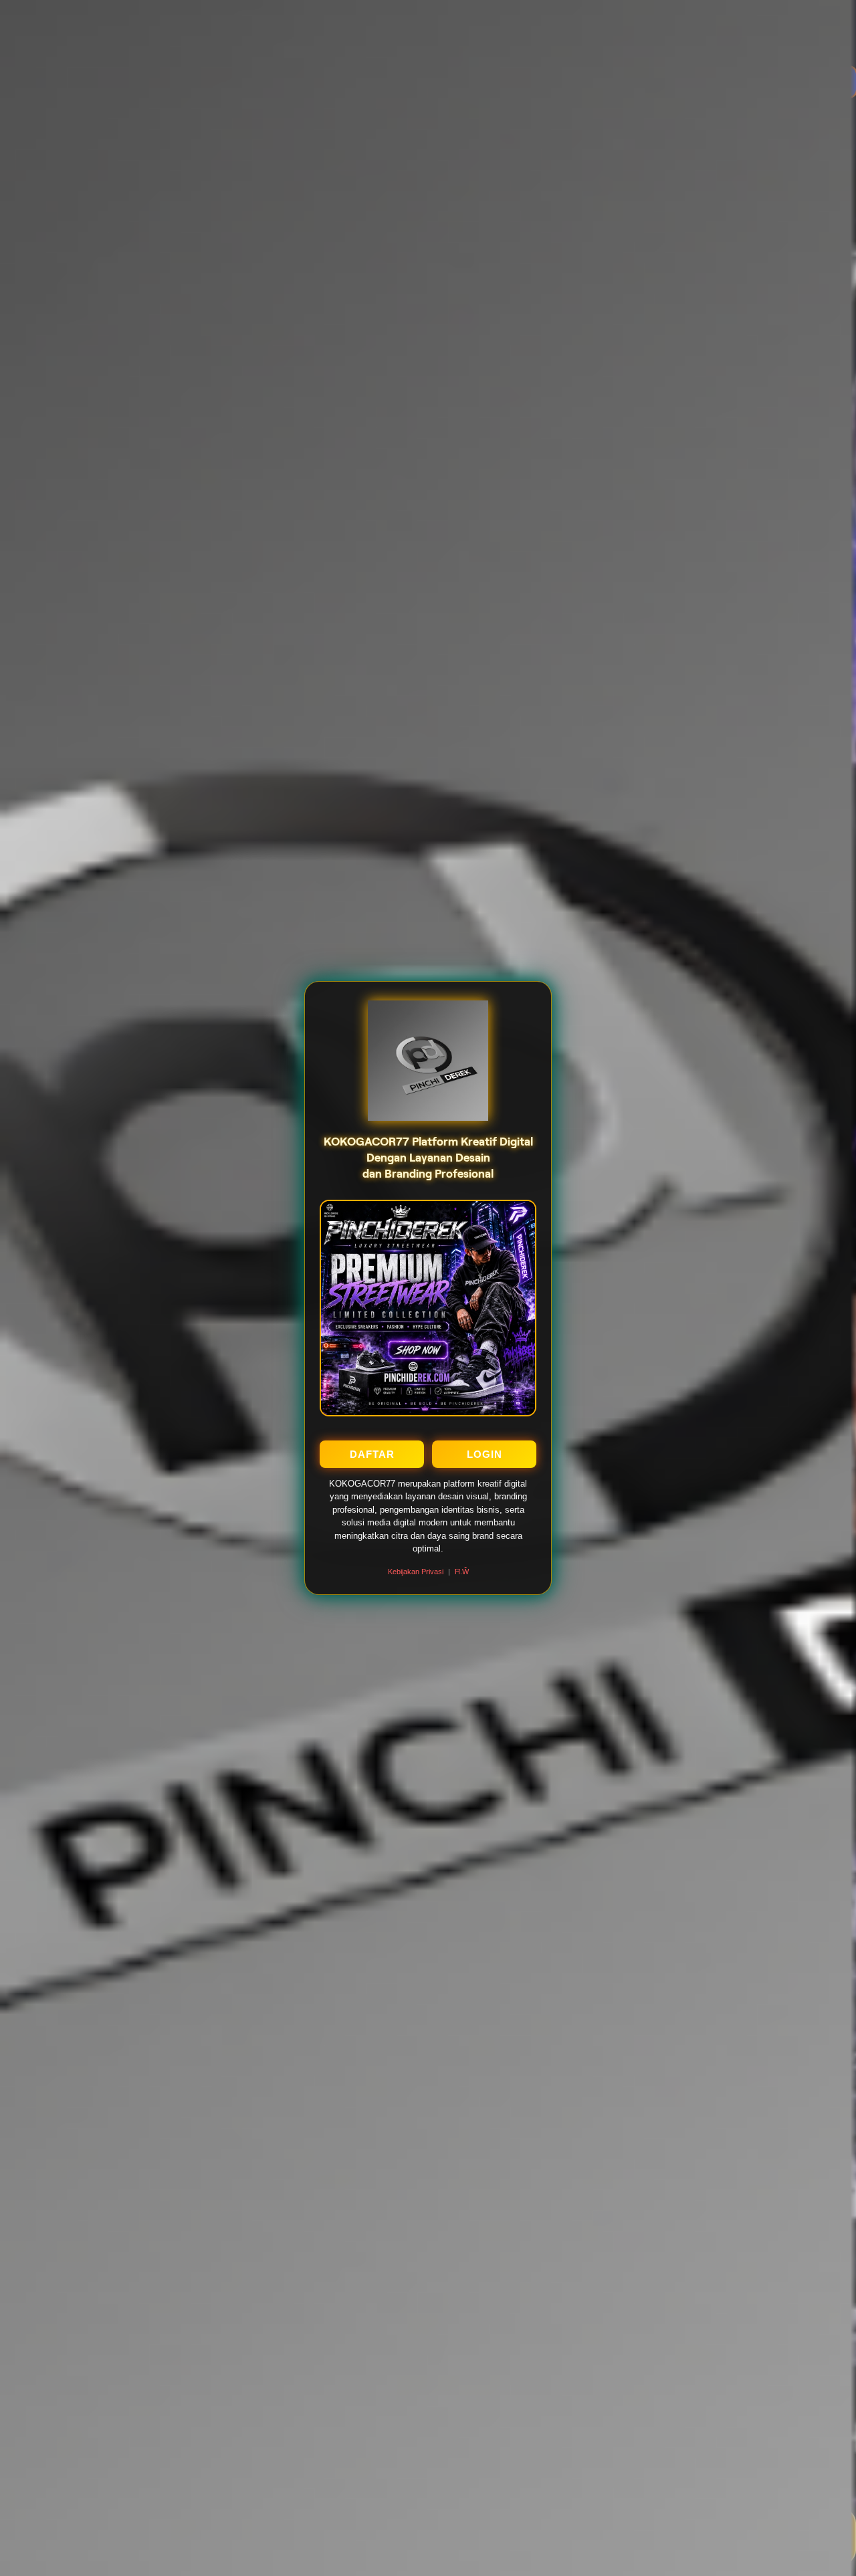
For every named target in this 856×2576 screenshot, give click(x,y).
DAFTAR (372, 1454)
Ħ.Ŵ (462, 1572)
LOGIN (485, 1454)
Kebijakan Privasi (416, 1572)
